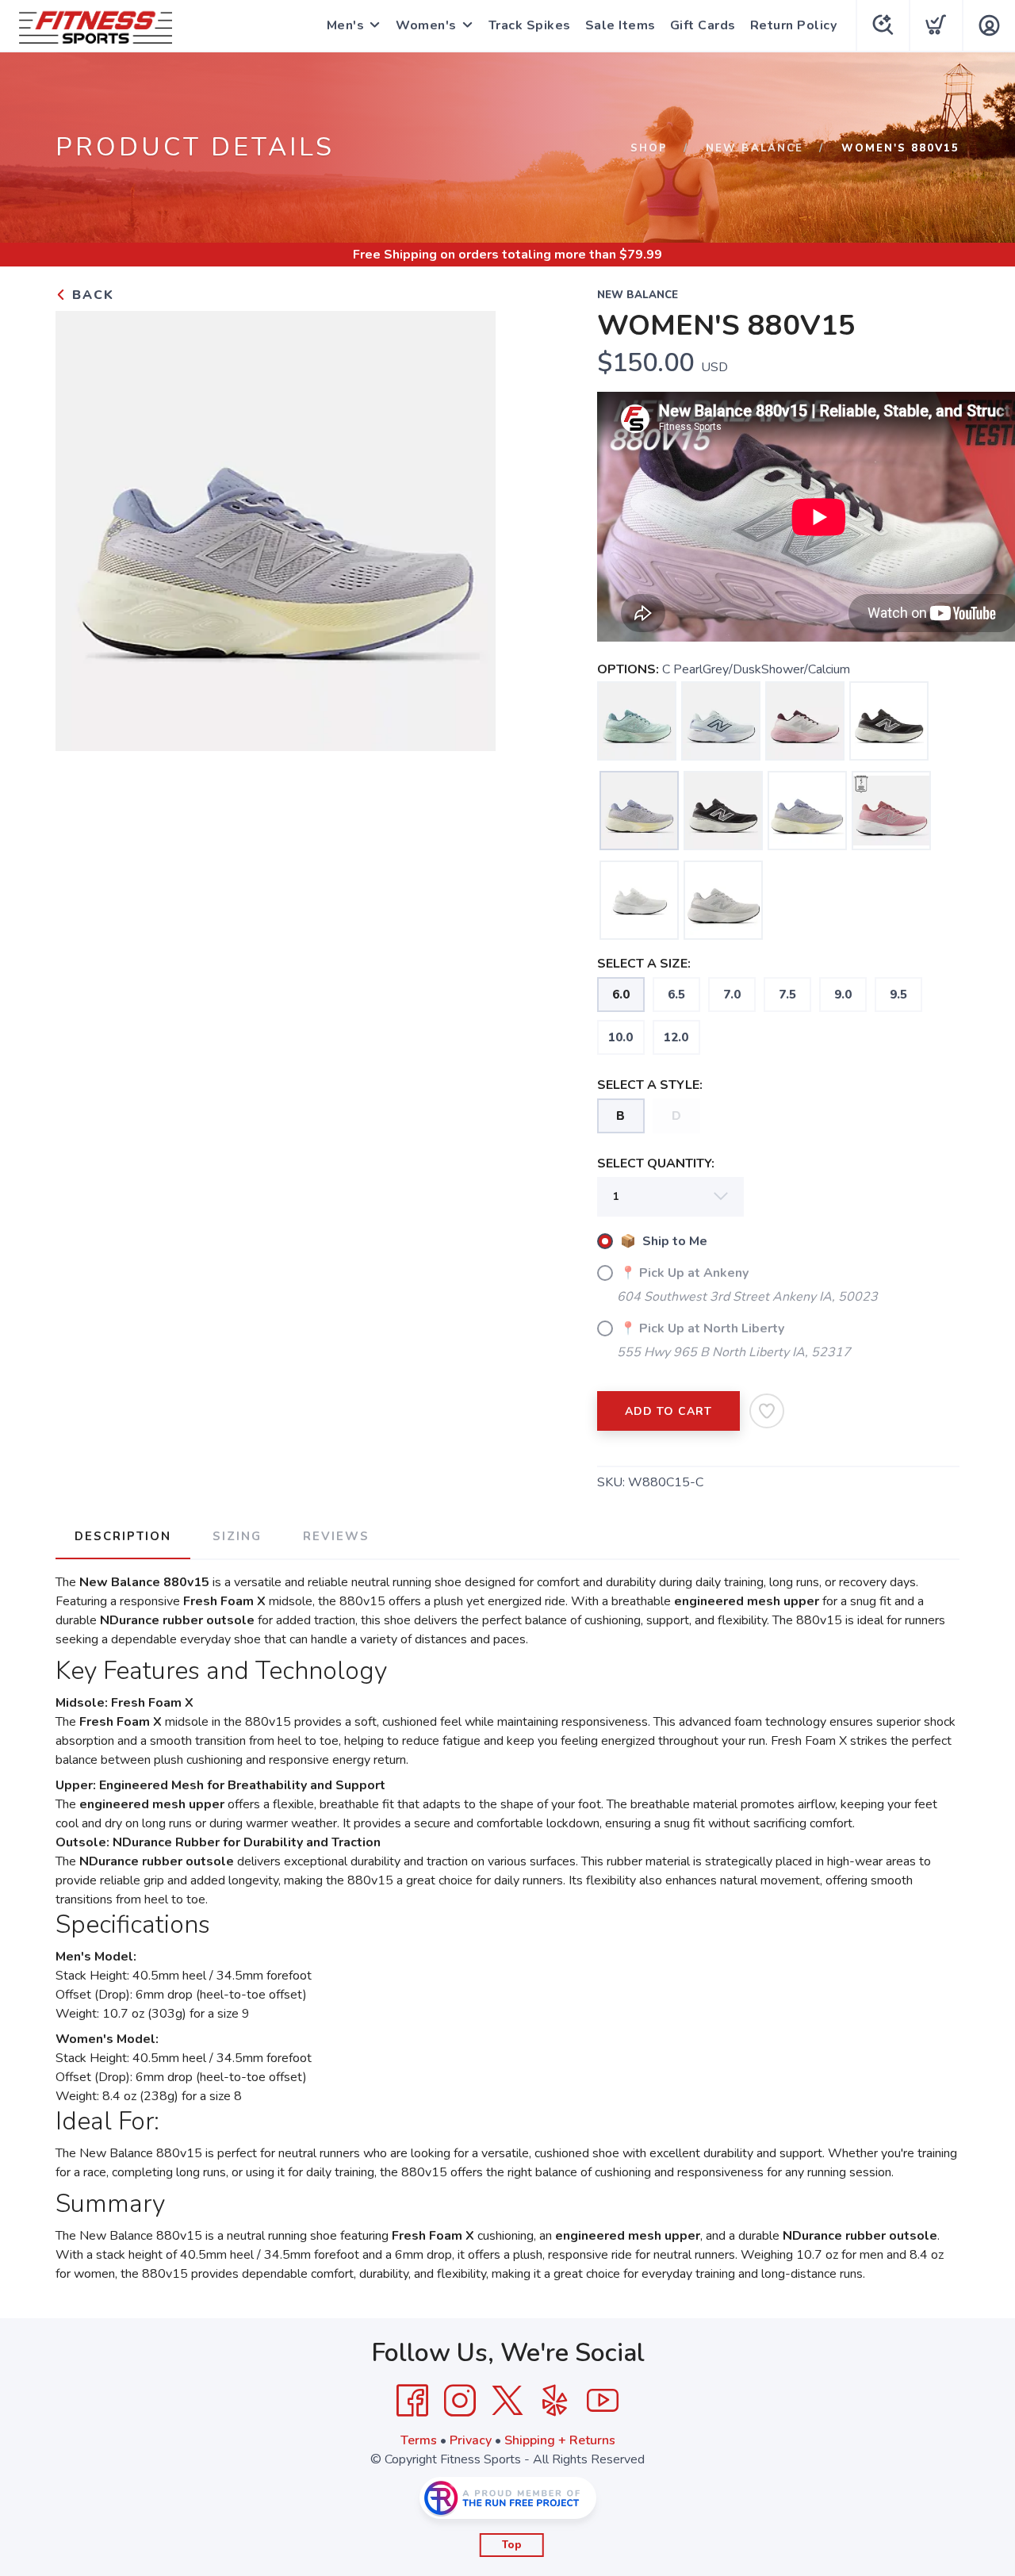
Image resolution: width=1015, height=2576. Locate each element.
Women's (426, 25)
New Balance (755, 148)
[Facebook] (412, 2401)
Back (91, 295)
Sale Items (620, 25)
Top (512, 2545)
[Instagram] (460, 2401)
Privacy (471, 2440)
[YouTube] (603, 2401)
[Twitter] (507, 2401)
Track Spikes (530, 25)
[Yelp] (555, 2401)
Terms (419, 2440)
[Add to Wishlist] (767, 1411)
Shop (649, 148)
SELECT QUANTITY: (656, 1163)
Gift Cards (703, 25)
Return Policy (794, 25)
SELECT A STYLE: (650, 1085)
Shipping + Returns (560, 2440)
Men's (346, 25)
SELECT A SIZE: (644, 964)
